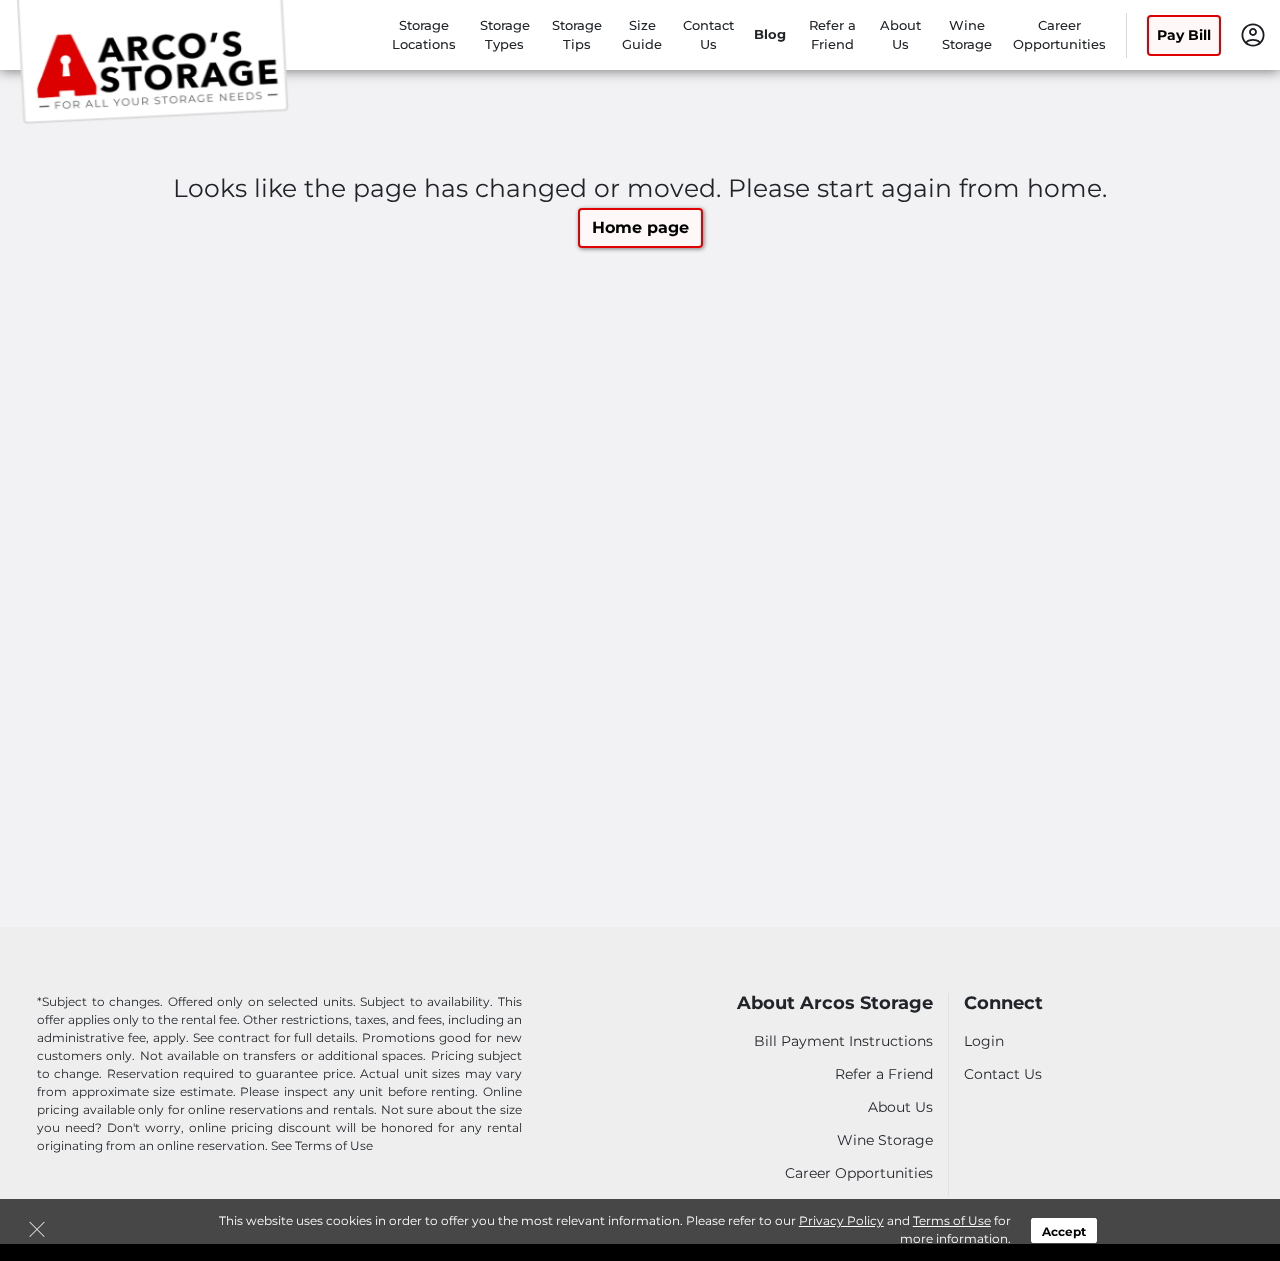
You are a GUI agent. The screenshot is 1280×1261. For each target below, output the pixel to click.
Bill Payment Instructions (843, 1041)
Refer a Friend (884, 1074)
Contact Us (1003, 1074)
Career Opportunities (859, 1173)
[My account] (1253, 33)
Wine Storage (885, 1140)
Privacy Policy (841, 1220)
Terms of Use (952, 1220)
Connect (1003, 1003)
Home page (640, 227)
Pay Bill (1184, 35)
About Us (900, 1107)
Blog (770, 34)
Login (984, 1041)
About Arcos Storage (835, 1003)
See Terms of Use (322, 1145)
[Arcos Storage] (156, 63)
